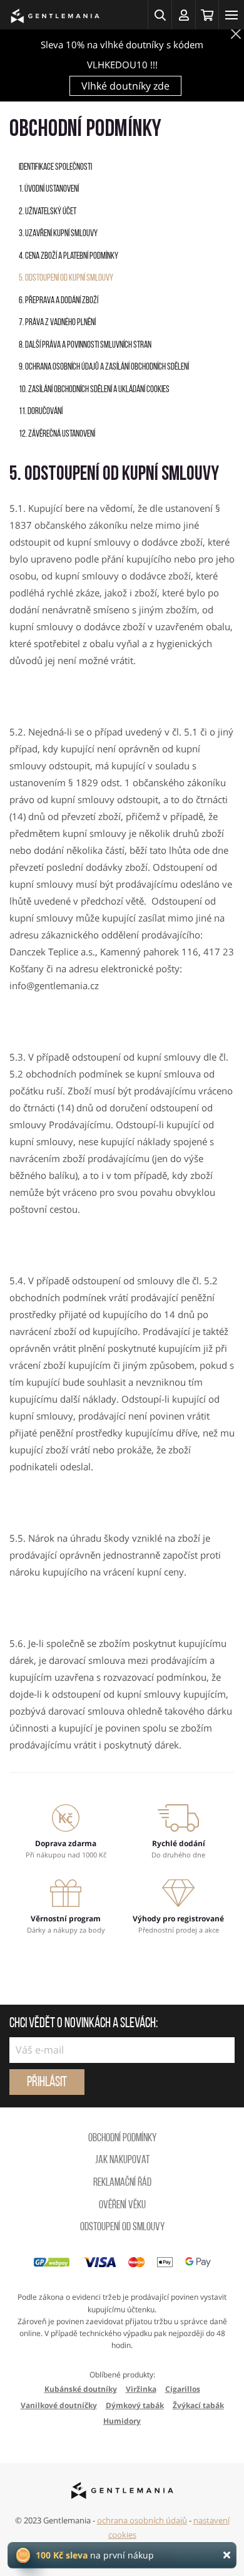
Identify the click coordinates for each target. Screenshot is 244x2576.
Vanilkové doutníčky (59, 2405)
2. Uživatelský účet (48, 212)
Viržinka (141, 2389)
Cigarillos (183, 2389)
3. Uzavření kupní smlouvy (58, 234)
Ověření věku (122, 2206)
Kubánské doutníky (81, 2389)
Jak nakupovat (122, 2161)
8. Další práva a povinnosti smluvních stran (85, 345)
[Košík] (207, 15)
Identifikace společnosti (55, 168)
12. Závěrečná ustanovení (57, 434)
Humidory (122, 2421)
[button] (160, 15)
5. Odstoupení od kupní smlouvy (66, 278)
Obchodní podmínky (122, 2139)
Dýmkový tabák (135, 2405)
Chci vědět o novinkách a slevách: (84, 2024)
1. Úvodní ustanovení (49, 190)
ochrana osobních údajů (142, 2520)
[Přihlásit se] (183, 15)
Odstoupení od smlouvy (122, 2228)
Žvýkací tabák (198, 2405)
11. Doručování (41, 412)
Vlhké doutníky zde (125, 86)
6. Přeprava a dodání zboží (58, 301)
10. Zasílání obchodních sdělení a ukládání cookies (94, 390)
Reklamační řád (122, 2183)
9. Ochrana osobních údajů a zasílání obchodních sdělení (104, 367)
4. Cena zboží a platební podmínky (69, 257)
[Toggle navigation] (231, 15)
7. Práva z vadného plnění (57, 323)
